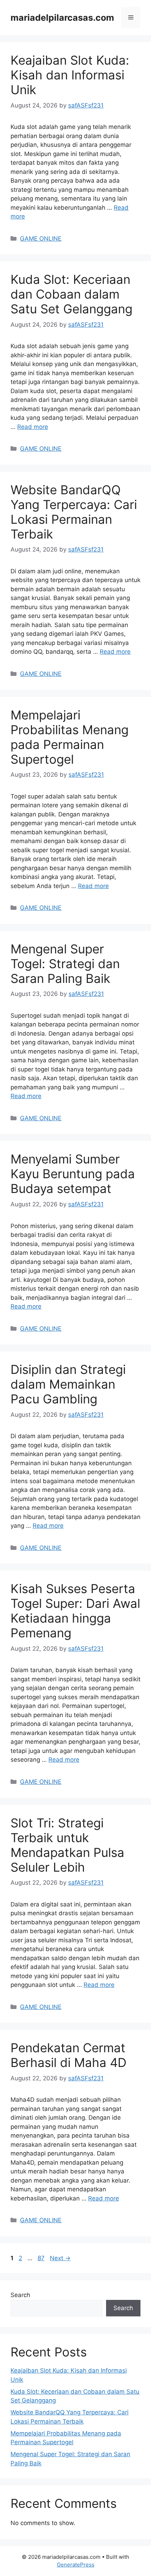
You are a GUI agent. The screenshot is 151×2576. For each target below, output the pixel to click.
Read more (33, 427)
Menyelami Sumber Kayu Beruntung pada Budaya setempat (73, 1174)
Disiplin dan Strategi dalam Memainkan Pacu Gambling (68, 1384)
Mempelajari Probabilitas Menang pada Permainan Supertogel (70, 737)
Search (20, 2295)
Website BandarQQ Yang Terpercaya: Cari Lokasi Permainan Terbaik (74, 512)
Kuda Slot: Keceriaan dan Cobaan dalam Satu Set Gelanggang (71, 294)
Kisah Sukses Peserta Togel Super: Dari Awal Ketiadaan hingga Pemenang (75, 1611)
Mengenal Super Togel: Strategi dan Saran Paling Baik (65, 964)
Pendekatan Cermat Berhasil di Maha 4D (68, 2055)
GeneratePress (76, 2565)
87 (42, 2258)
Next (60, 2258)
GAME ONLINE (41, 239)
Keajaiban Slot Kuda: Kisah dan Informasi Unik (70, 75)
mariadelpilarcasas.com (62, 18)
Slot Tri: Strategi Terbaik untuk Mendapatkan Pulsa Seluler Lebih (67, 1845)
